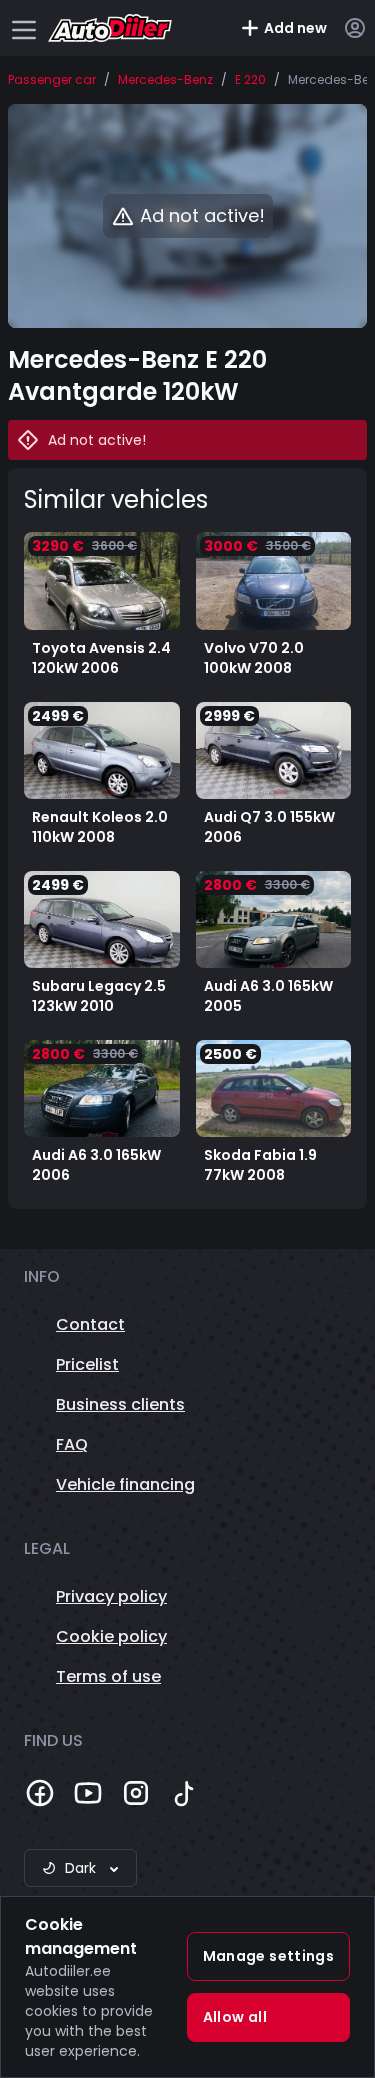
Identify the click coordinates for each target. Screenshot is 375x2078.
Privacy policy (111, 1596)
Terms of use (108, 1676)
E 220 (250, 80)
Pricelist (87, 1364)
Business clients (120, 1404)
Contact (90, 1324)
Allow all (235, 2017)
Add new (295, 28)
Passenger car (52, 80)
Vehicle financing (125, 1484)
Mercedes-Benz (165, 80)
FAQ (72, 1444)
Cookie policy (111, 1636)
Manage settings (268, 1956)
